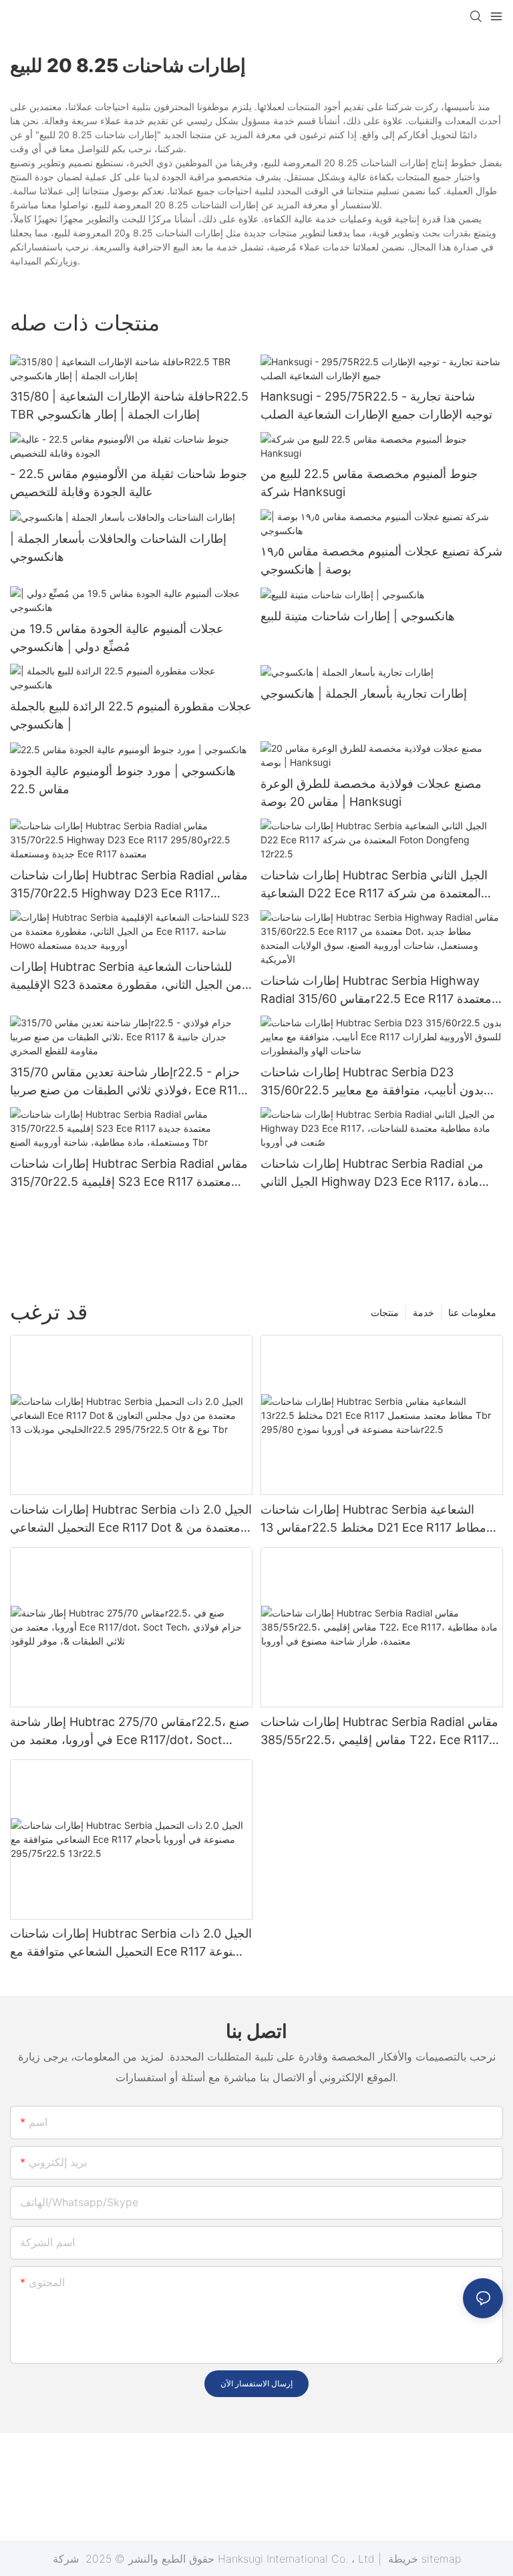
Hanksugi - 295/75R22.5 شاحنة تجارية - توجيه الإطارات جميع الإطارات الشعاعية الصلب (376, 405)
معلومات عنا (472, 1312)
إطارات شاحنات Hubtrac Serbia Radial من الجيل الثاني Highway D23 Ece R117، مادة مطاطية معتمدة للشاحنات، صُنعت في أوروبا (372, 1173)
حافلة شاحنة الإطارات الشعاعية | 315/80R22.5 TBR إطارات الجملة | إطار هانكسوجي (129, 405)
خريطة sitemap (423, 2559)
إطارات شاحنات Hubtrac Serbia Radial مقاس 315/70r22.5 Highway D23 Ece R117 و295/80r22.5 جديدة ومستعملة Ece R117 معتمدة (129, 885)
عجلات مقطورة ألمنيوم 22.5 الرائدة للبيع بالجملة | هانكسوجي (131, 715)
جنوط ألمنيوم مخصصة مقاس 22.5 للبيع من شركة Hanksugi (369, 483)
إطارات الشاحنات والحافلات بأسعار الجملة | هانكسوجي (118, 548)
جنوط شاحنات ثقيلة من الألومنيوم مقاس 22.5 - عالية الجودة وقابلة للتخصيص (129, 483)
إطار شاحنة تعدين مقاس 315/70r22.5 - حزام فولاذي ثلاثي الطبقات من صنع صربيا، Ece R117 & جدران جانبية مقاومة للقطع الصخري (127, 1082)
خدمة (423, 1312)
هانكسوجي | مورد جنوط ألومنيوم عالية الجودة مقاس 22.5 (123, 780)
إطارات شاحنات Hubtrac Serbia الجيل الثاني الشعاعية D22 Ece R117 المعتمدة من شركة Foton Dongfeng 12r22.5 (374, 885)
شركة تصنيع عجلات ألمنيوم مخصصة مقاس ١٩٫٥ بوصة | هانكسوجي (381, 560)
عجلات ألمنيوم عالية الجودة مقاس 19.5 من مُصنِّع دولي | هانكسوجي (117, 638)
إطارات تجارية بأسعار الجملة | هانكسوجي (364, 693)
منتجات (385, 1312)
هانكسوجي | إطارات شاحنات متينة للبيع (358, 616)
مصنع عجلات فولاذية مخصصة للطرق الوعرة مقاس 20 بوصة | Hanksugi (371, 793)
